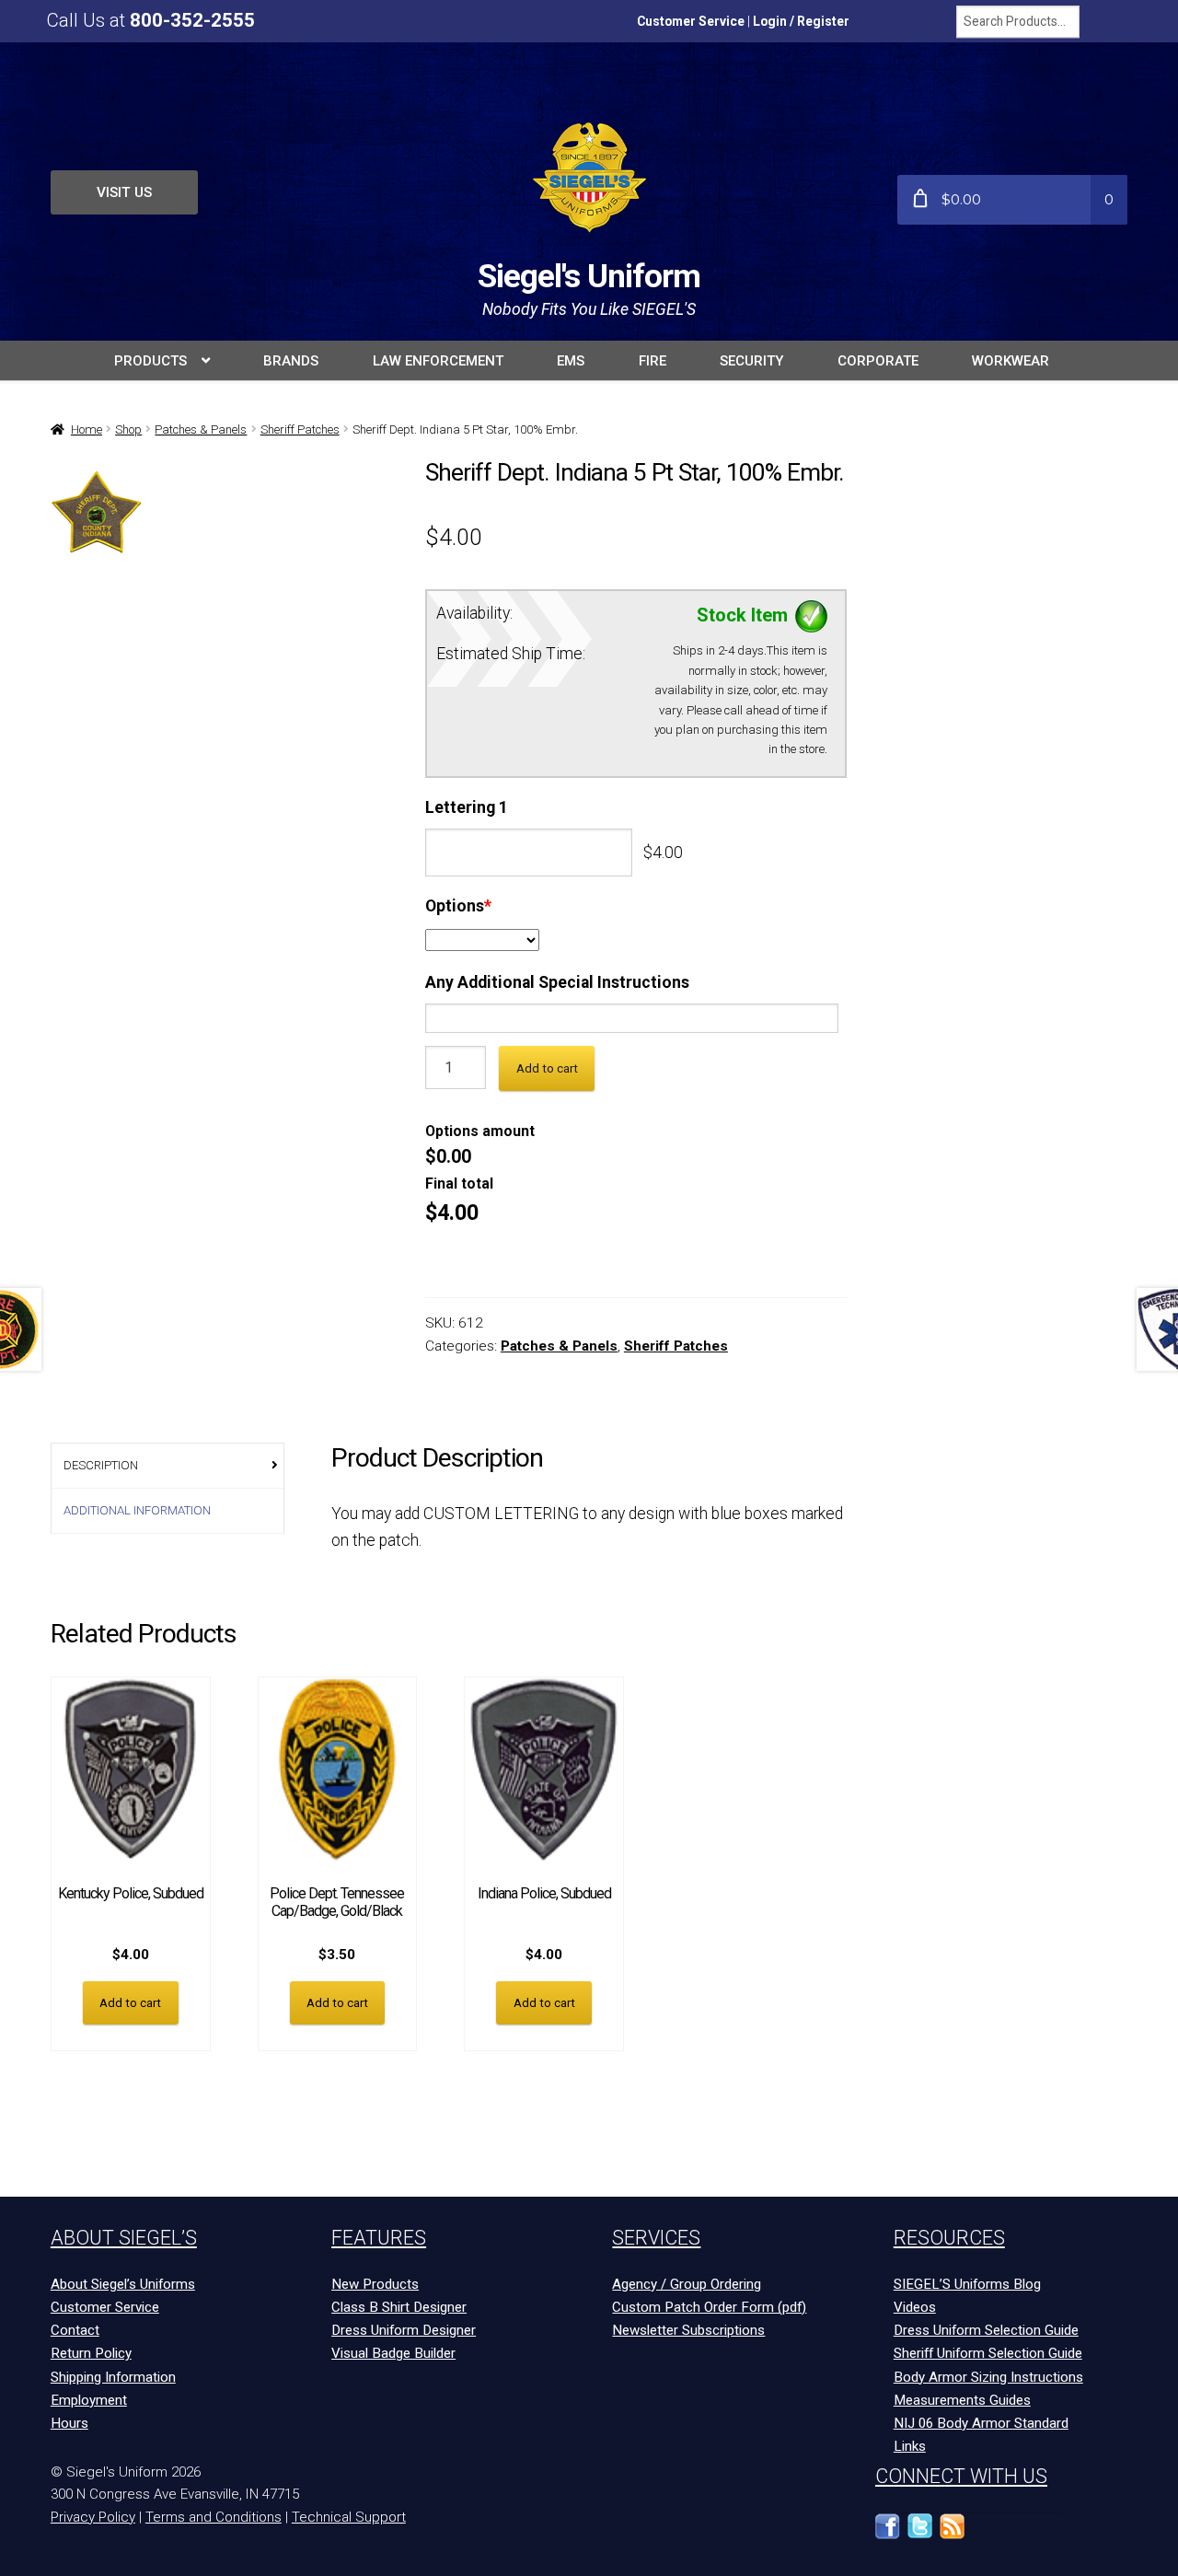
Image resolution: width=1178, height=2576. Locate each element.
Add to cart (547, 1068)
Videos (915, 2307)
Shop (128, 429)
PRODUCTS (150, 361)
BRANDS (291, 361)
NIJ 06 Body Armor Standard (981, 2423)
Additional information (137, 1510)
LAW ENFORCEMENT (438, 361)
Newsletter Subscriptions (688, 2330)
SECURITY (751, 361)
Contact (75, 2330)
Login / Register (801, 21)
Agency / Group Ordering (687, 2284)
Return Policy (91, 2353)
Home (87, 429)
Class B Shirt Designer (399, 2307)
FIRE (653, 361)
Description (101, 1465)
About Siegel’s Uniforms (123, 2284)
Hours (69, 2423)
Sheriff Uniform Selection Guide (988, 2353)
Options (458, 906)
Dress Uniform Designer (404, 2330)
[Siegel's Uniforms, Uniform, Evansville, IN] (1017, 2535)
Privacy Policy (93, 2517)
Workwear (1011, 361)
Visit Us (124, 192)
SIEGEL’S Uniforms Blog (967, 2284)
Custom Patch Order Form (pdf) (709, 2307)
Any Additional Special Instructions (557, 982)
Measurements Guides (962, 2400)
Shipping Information (113, 2377)
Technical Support (349, 2517)
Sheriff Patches (300, 429)
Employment (89, 2400)
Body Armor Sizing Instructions (988, 2377)
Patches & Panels (201, 429)
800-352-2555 (192, 20)
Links (910, 2446)
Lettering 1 (467, 807)
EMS (571, 361)
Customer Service (691, 21)
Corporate (878, 361)
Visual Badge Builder (393, 2353)
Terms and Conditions (214, 2517)
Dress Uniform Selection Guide (986, 2330)
